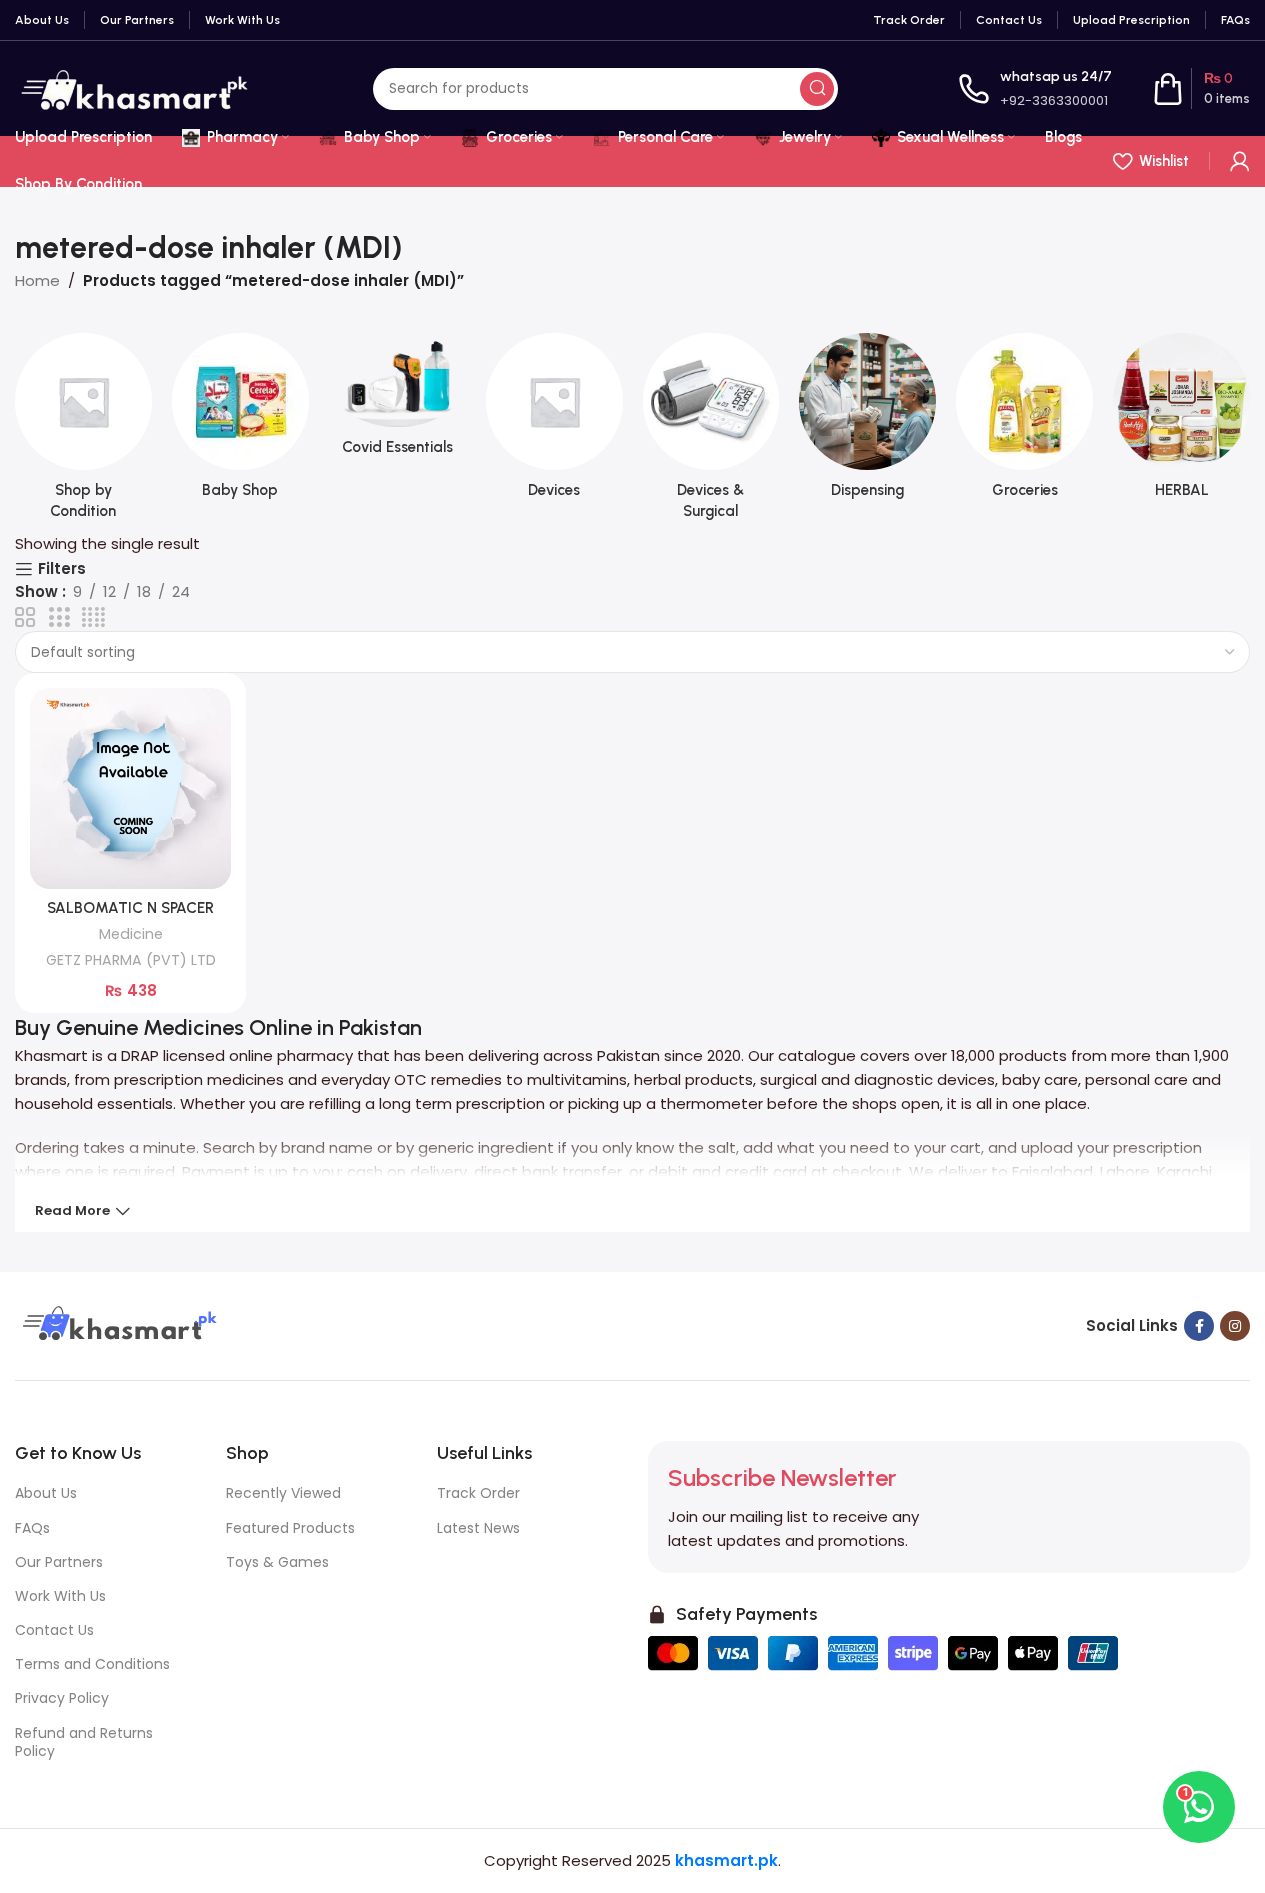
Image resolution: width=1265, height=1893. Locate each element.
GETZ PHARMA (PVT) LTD (131, 960)
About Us (46, 1493)
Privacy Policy (62, 1698)
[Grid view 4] (93, 617)
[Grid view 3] (59, 617)
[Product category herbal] (1181, 422)
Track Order (478, 1493)
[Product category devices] (554, 422)
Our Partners (59, 1562)
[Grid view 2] (25, 617)
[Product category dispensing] (867, 422)
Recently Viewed (283, 1493)
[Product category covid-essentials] (397, 400)
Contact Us (54, 1630)
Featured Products (290, 1528)
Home (37, 280)
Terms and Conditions (92, 1664)
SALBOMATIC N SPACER (130, 908)
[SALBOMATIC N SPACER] (130, 788)
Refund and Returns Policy (84, 1742)
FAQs (32, 1528)
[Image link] (117, 1324)
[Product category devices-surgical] (711, 432)
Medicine (131, 934)
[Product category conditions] (83, 432)
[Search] (817, 89)
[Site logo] (134, 87)
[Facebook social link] (1199, 1326)
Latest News (478, 1528)
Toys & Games (277, 1562)
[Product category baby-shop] (240, 422)
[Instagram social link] (1235, 1326)
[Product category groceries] (1024, 422)
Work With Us (60, 1596)
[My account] (1240, 161)
